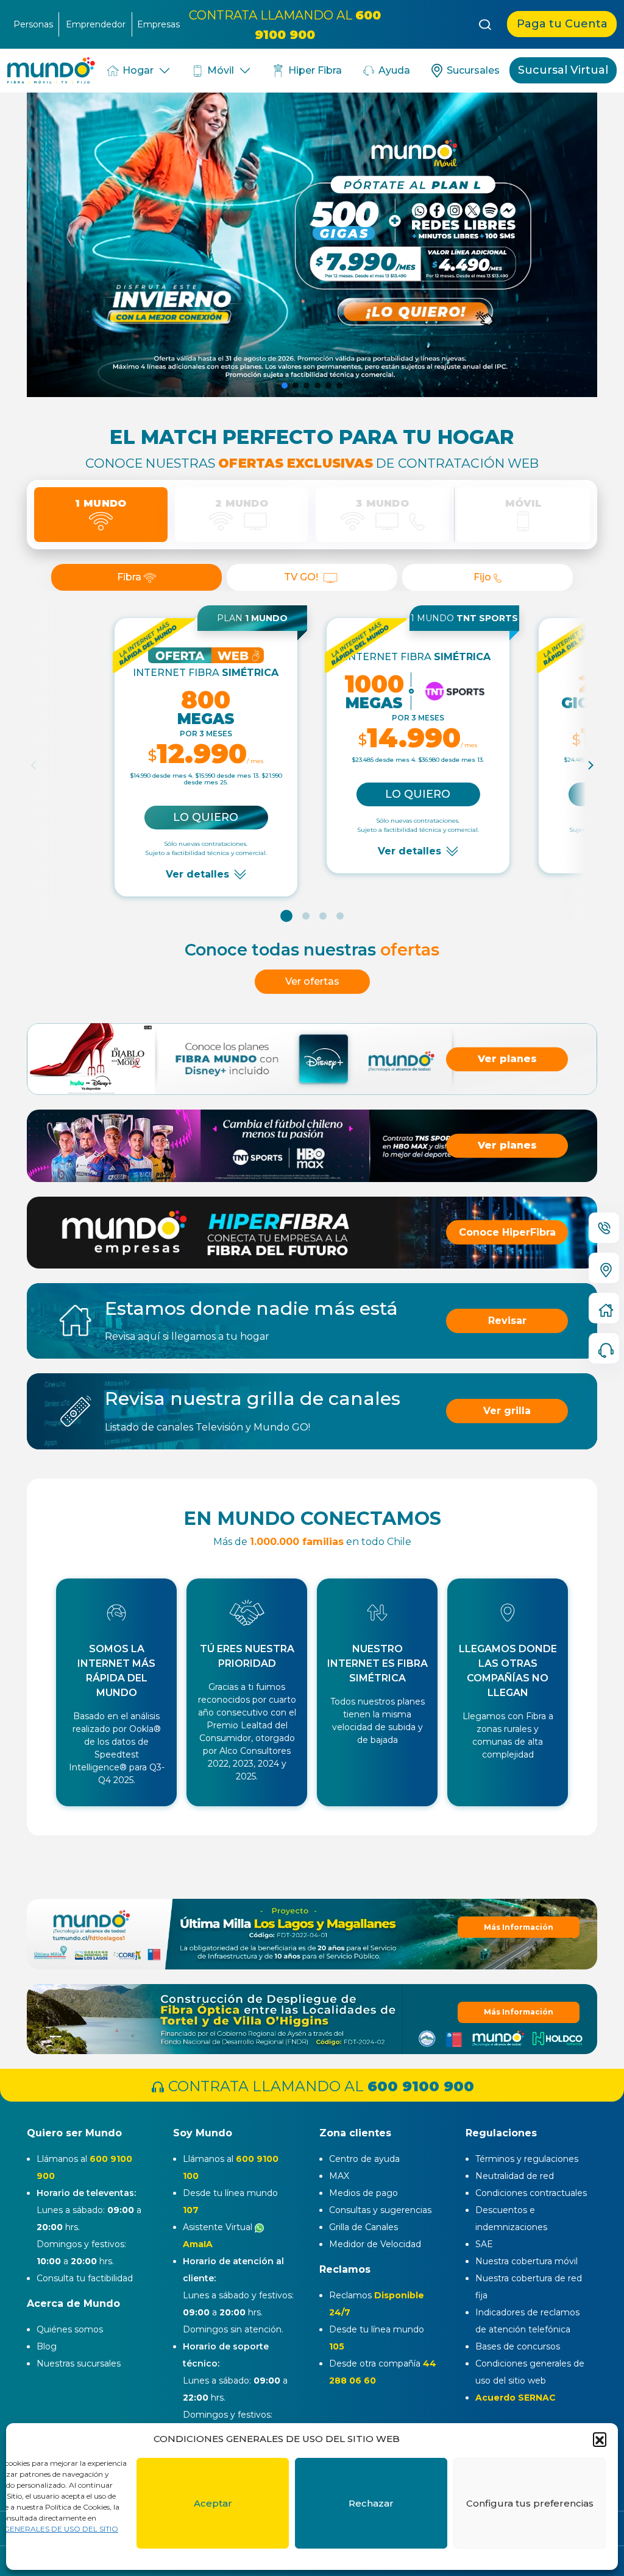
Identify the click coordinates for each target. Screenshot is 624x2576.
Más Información (519, 2012)
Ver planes (507, 1059)
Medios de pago (363, 2193)
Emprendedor (96, 24)
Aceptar (213, 2503)
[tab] (101, 515)
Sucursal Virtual (563, 70)
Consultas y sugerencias (380, 2210)
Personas (33, 24)
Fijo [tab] (484, 577)
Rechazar (371, 2503)
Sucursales (472, 70)
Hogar (137, 70)
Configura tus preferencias (530, 2503)
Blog (47, 2346)
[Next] (590, 765)
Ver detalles (197, 874)
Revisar (507, 1321)
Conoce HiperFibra (507, 1232)
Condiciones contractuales (531, 2193)
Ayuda (393, 70)
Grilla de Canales (363, 2227)
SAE (484, 2244)
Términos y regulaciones (527, 2159)
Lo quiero (206, 817)
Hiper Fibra (314, 70)
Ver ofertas (312, 981)
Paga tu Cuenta (562, 24)
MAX (339, 2176)
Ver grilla (507, 1411)
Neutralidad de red (515, 2176)
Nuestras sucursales (79, 2363)
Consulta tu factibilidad (85, 2278)
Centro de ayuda (364, 2159)
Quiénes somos (70, 2329)
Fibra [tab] (130, 577)
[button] (600, 2439)
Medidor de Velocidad (375, 2244)
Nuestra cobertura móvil (526, 2261)
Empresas (158, 24)
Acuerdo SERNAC (516, 2398)
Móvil (219, 70)
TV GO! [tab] (302, 577)
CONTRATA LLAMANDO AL (319, 2086)
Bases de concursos (518, 2346)
